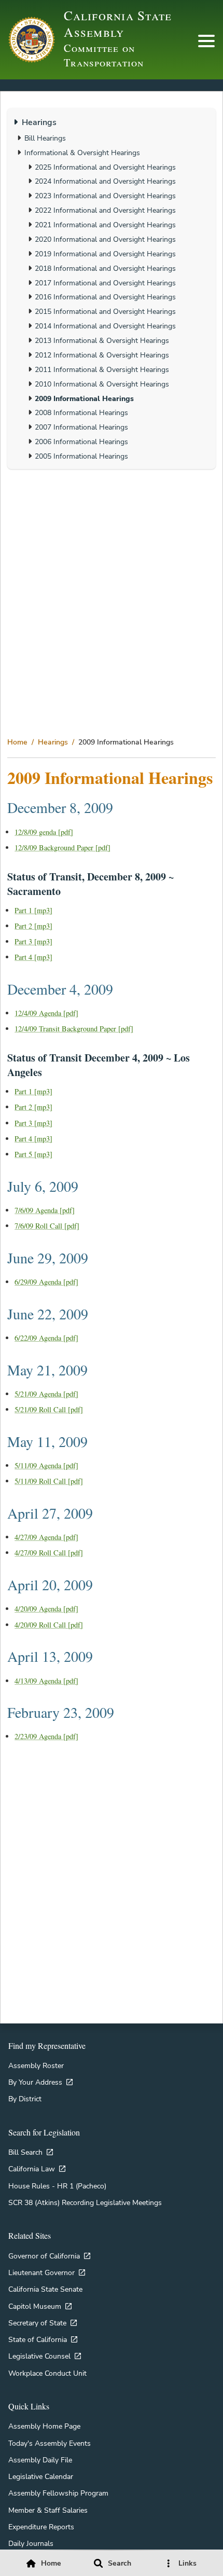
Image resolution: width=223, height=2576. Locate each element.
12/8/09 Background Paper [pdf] (62, 848)
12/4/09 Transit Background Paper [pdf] (74, 1029)
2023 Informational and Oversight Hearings (105, 196)
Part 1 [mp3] (33, 910)
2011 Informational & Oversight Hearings (102, 369)
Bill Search (25, 2152)
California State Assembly (118, 23)
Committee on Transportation (103, 56)
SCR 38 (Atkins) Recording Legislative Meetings (85, 2202)
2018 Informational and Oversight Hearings (105, 268)
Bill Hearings (45, 138)
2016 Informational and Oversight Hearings (105, 297)
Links (187, 2563)
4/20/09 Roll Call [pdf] (49, 1625)
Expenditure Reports (41, 2527)
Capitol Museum (35, 2306)
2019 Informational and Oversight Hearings (105, 254)
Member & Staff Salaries (48, 2510)
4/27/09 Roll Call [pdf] (49, 1553)
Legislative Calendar (41, 2476)
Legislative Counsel (39, 2356)
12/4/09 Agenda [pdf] (46, 1013)
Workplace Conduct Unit (47, 2373)
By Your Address (35, 2082)
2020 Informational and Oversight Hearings (105, 239)
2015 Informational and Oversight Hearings (105, 311)
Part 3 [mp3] (33, 941)
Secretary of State (37, 2323)
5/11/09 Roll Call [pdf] (49, 1481)
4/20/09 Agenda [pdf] (46, 1609)
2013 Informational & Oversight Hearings (102, 340)
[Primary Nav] (206, 41)
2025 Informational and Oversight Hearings (105, 167)
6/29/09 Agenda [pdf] (46, 1282)
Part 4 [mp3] (33, 957)
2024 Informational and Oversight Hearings (105, 181)
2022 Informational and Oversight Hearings (105, 210)
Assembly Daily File (40, 2460)
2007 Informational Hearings (81, 427)
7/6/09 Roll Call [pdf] (47, 1226)
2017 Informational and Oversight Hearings (105, 283)
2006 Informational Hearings (81, 442)
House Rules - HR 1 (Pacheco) (57, 2186)
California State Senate (45, 2289)
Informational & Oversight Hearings (82, 153)
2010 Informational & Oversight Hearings (102, 384)
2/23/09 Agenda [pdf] (46, 1736)
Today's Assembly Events (50, 2443)
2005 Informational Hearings (81, 456)
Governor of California (44, 2256)
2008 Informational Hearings (81, 412)
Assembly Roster (36, 2065)
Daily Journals (31, 2543)
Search (120, 2563)
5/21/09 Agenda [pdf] (46, 1394)
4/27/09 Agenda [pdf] (46, 1537)
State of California (38, 2339)
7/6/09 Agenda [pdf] (45, 1210)
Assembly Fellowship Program (58, 2493)
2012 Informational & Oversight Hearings (102, 355)
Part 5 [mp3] (33, 1154)
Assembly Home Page (44, 2426)
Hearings (53, 742)
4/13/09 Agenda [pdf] (46, 1681)
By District (25, 2099)
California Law (32, 2169)
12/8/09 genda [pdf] (44, 832)
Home (17, 742)
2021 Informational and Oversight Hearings (105, 225)
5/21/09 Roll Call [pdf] (49, 1409)
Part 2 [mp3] (33, 926)
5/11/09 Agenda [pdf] (46, 1465)
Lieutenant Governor (41, 2272)
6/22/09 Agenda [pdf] (46, 1338)
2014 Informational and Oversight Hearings (105, 326)
